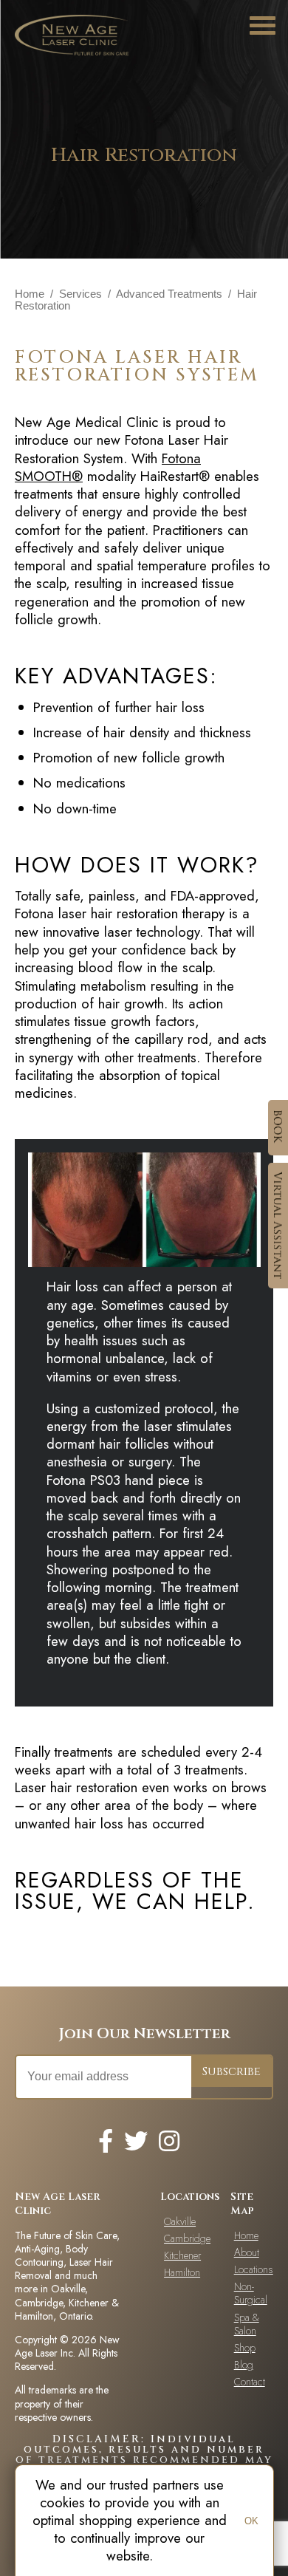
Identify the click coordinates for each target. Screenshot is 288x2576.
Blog (244, 2365)
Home (30, 294)
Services (80, 294)
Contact (250, 2382)
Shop (245, 2348)
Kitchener (182, 2255)
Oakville (180, 2221)
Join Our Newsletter (144, 2033)
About (247, 2252)
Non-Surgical (251, 2293)
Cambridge (184, 2238)
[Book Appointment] (278, 1128)
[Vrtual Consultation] (278, 1226)
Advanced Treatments (169, 294)
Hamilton (182, 2272)
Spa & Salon (247, 2324)
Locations (254, 2269)
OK (251, 2521)
